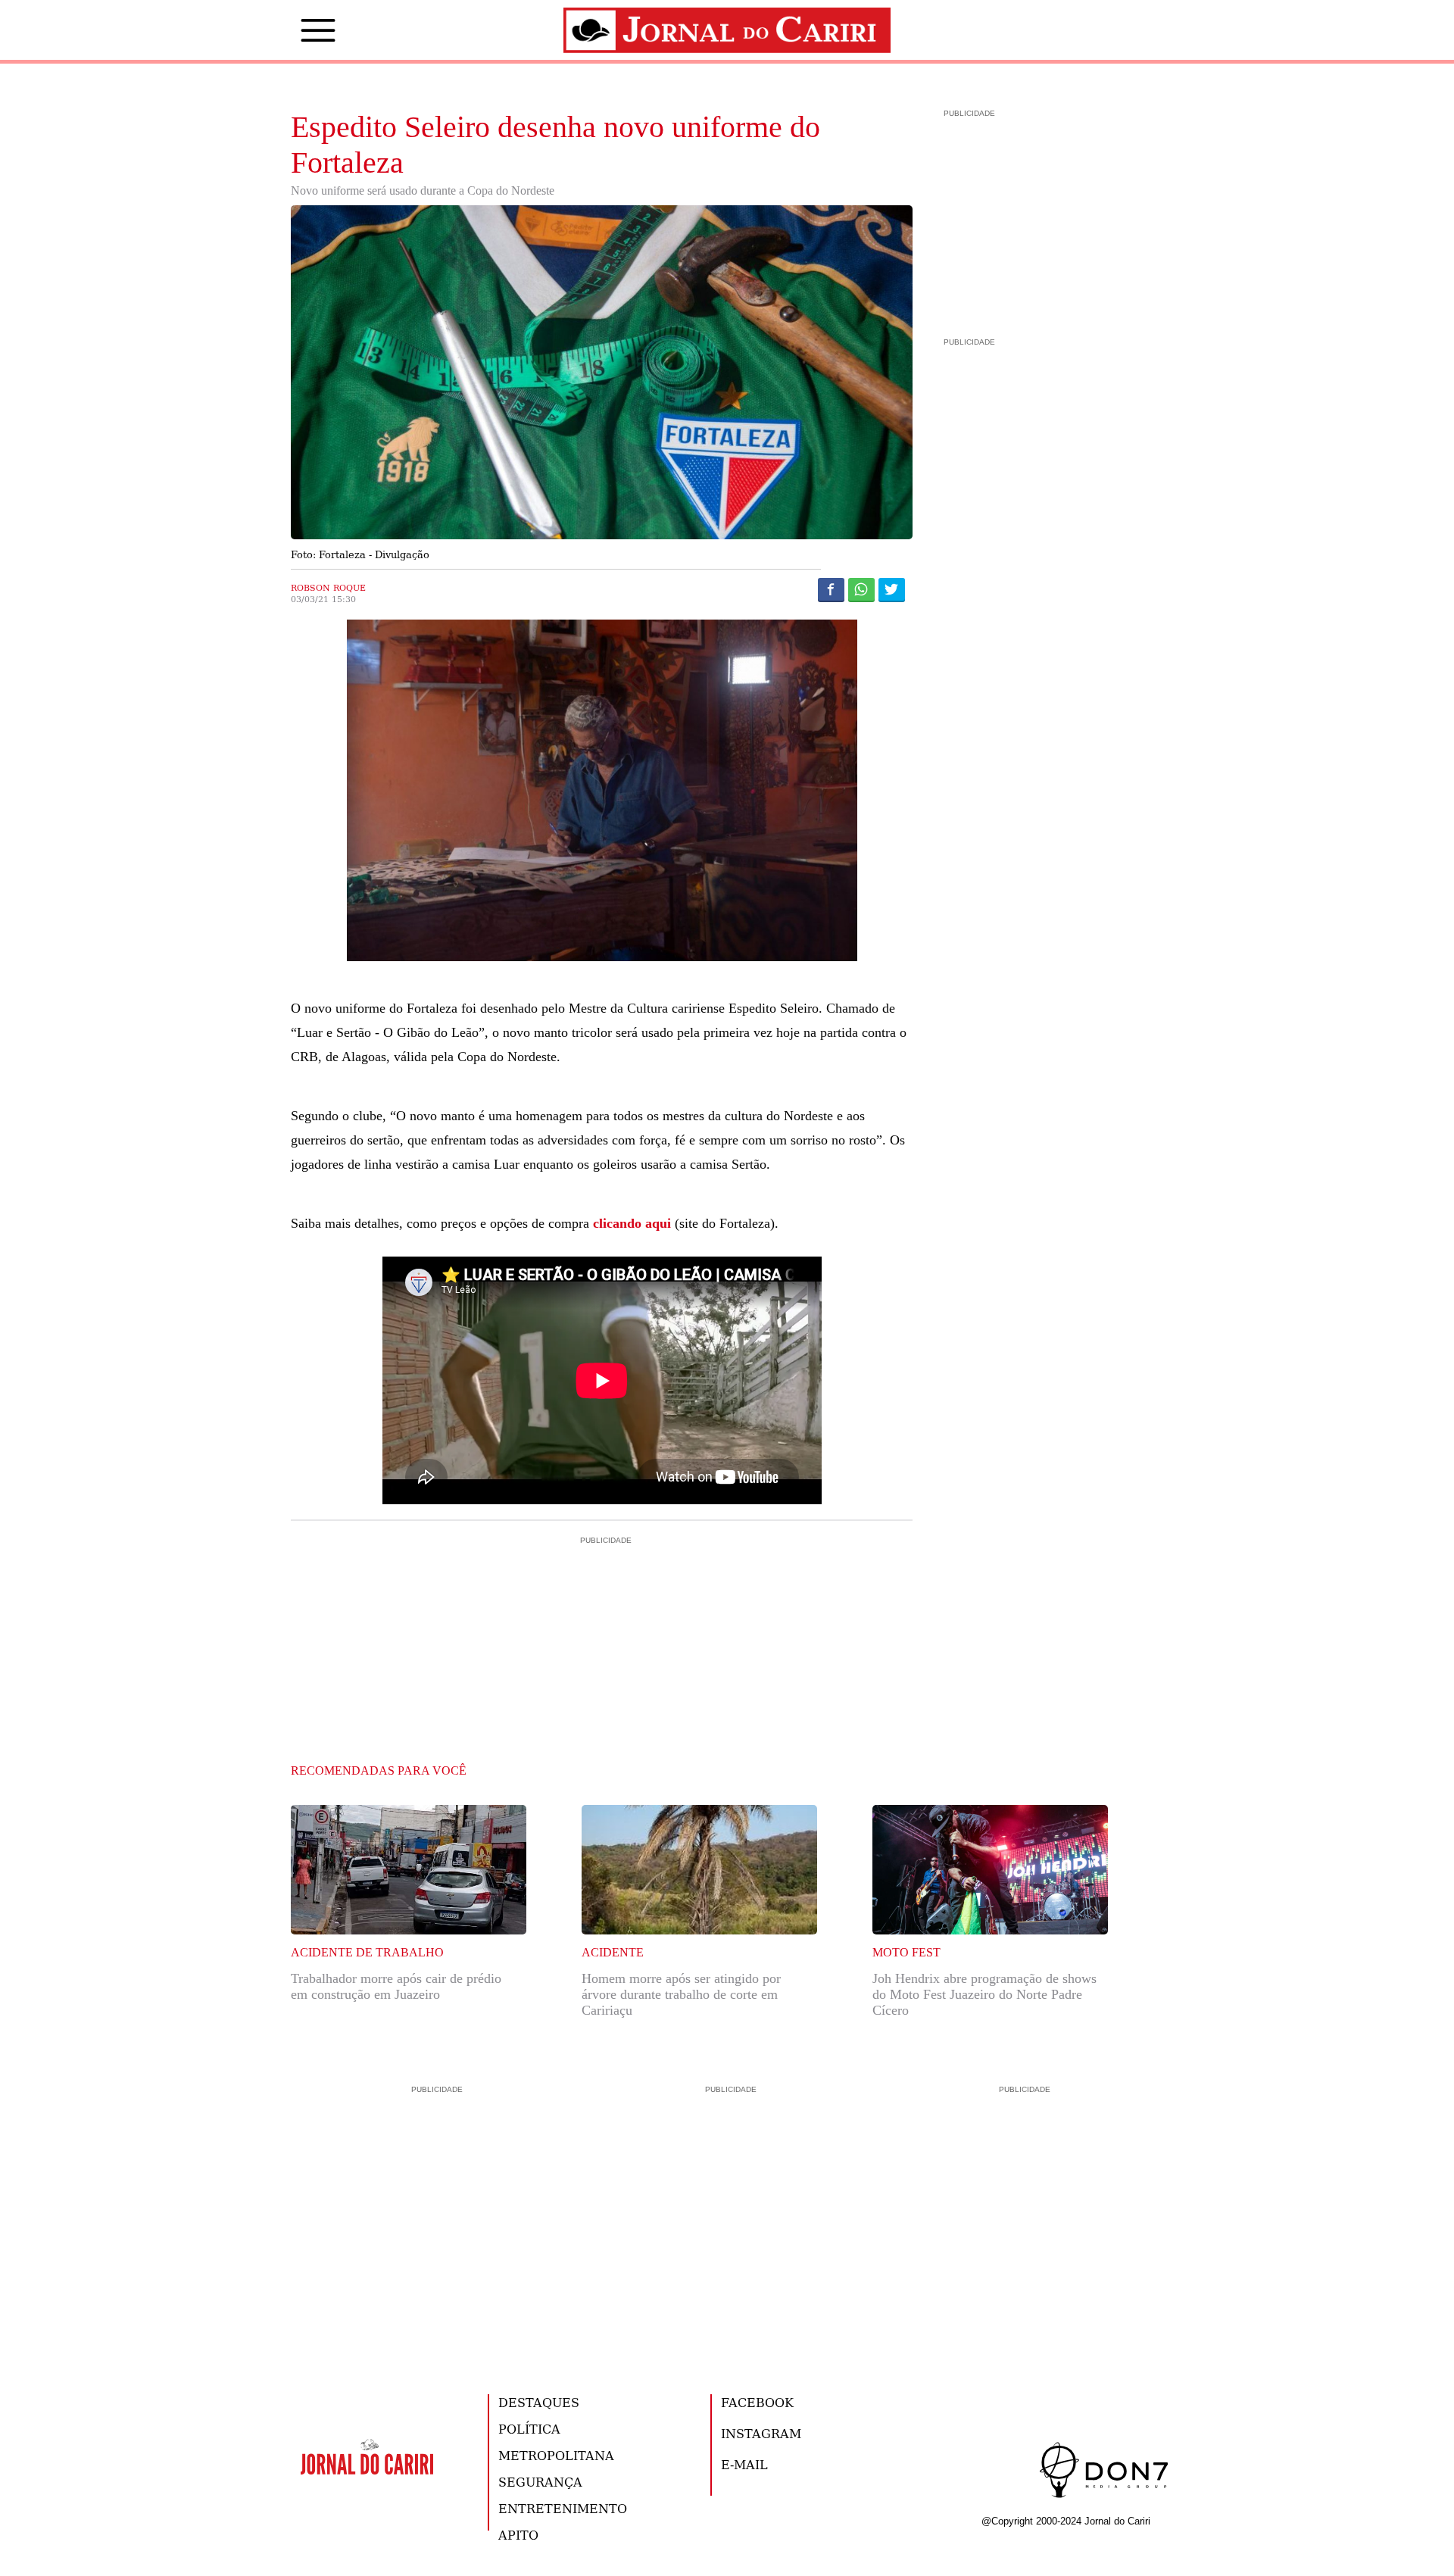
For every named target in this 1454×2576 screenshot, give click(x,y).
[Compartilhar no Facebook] (831, 589)
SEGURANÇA (540, 2482)
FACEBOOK (757, 2402)
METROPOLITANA (556, 2455)
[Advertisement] (602, 1613)
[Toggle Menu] (295, 30)
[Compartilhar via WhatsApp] (861, 589)
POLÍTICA (529, 2429)
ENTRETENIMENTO (563, 2508)
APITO (518, 2535)
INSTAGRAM (761, 2433)
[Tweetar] (892, 589)
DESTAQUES (539, 2402)
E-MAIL (744, 2464)
